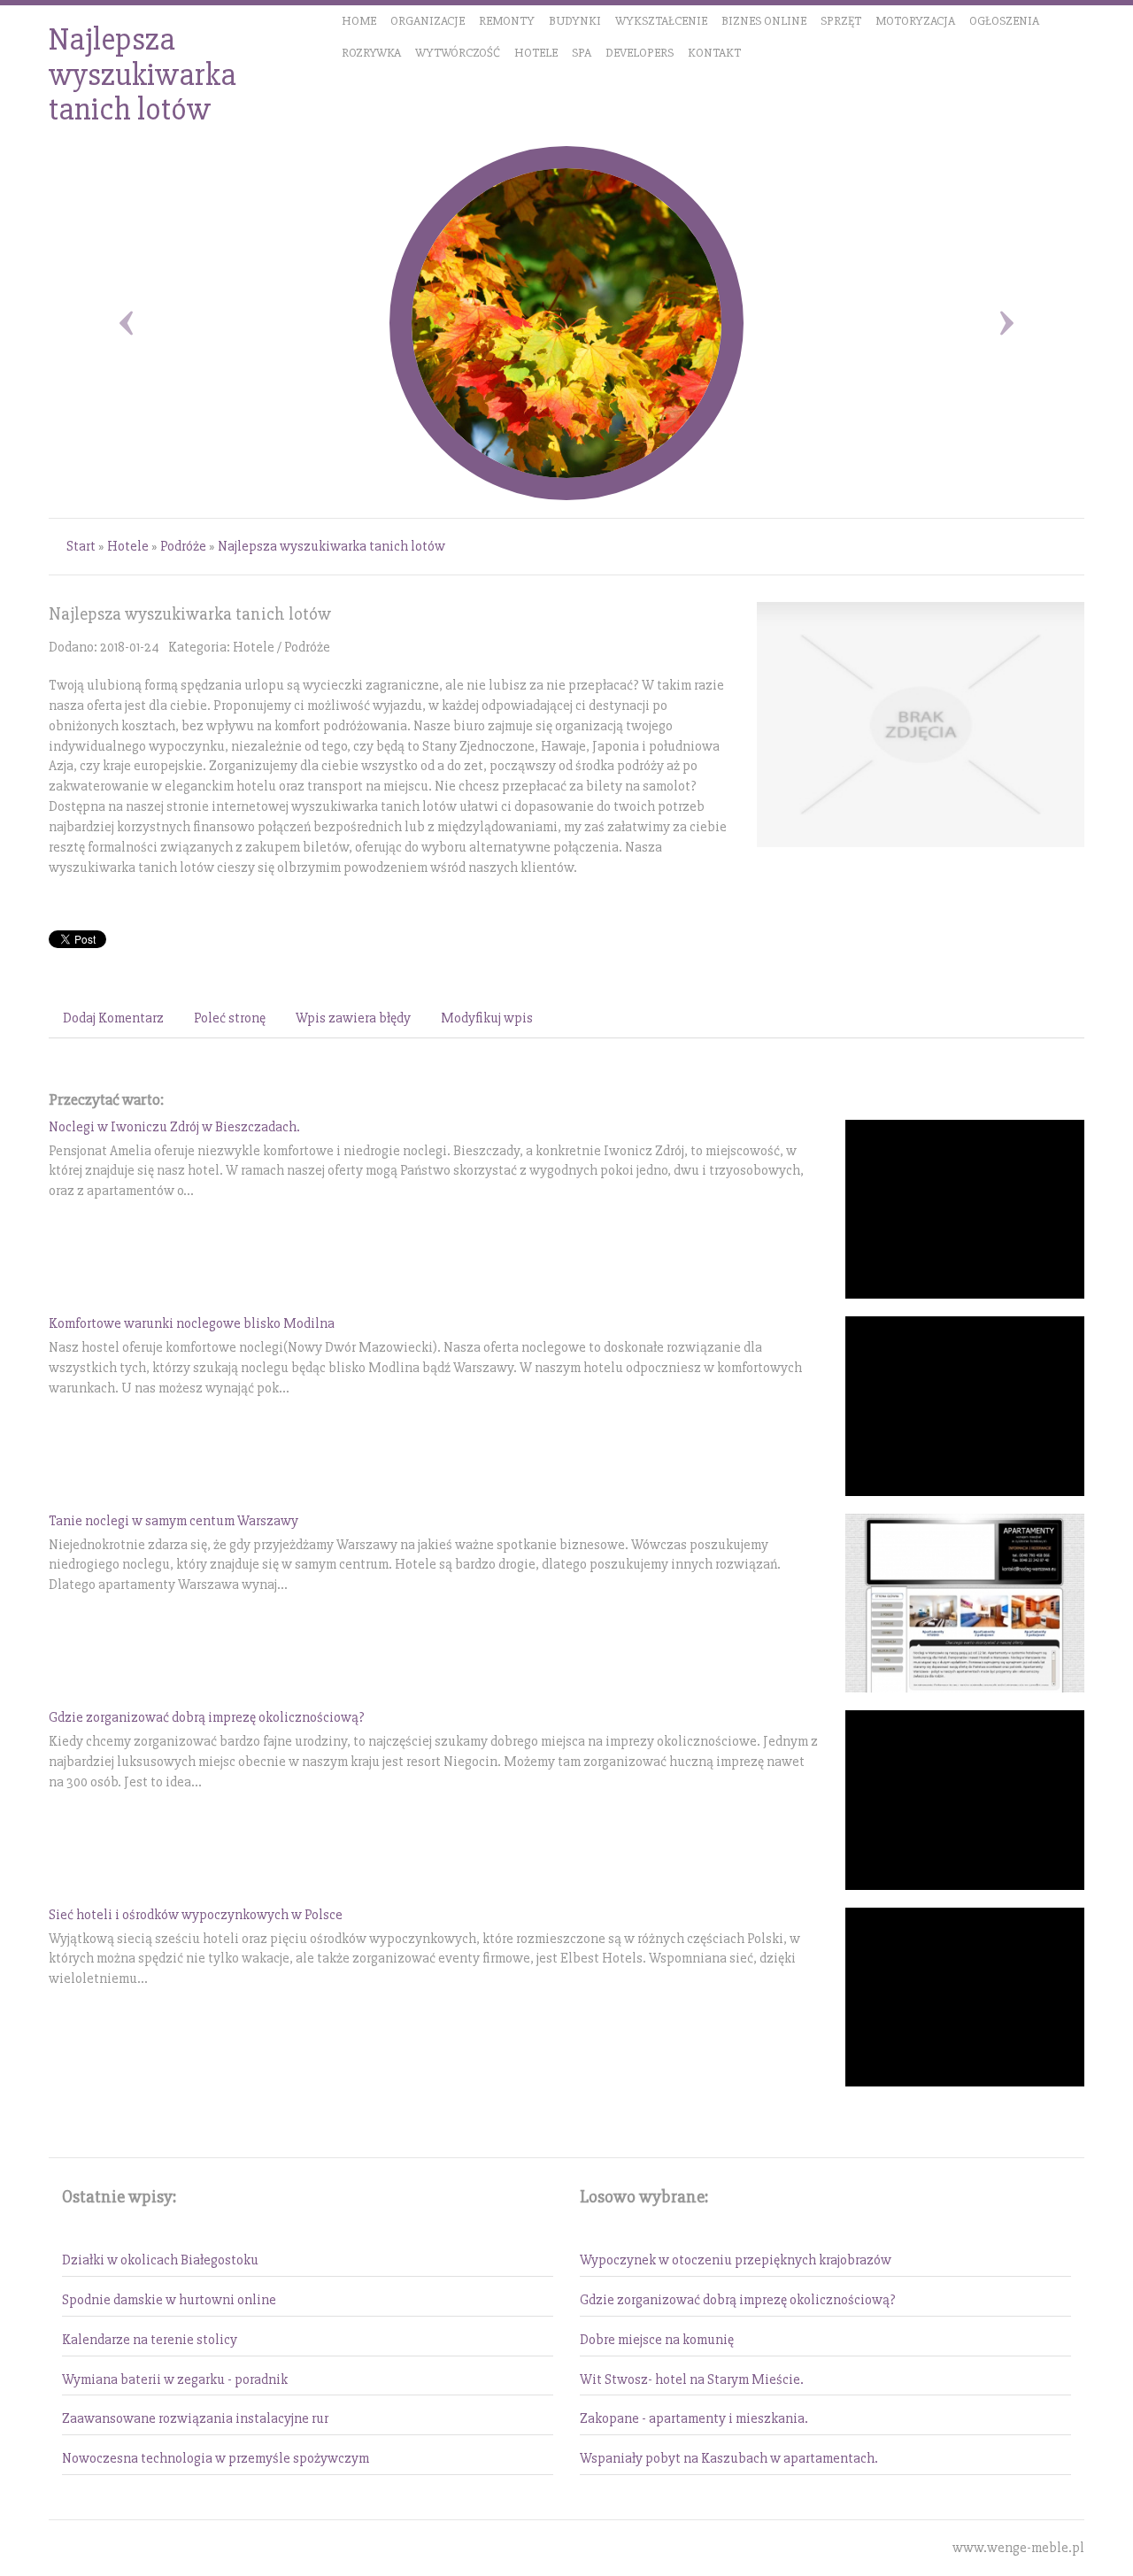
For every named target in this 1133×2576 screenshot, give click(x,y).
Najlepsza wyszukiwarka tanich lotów (331, 546)
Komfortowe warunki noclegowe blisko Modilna (192, 1323)
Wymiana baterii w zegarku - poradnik (175, 2379)
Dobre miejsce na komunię (657, 2340)
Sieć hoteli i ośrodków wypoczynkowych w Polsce (196, 1915)
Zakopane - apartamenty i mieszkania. (694, 2418)
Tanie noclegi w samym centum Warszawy (173, 1521)
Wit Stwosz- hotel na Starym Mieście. (692, 2379)
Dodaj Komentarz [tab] (113, 1018)
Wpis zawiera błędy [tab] (353, 1018)
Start (81, 546)
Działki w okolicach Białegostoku (160, 2260)
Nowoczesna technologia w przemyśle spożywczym (216, 2458)
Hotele (128, 546)
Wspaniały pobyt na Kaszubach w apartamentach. (729, 2458)
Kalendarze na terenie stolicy (150, 2340)
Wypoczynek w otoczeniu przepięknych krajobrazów (736, 2260)
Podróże (183, 546)
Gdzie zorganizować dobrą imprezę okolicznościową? (207, 1717)
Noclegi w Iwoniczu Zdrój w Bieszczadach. (174, 1127)
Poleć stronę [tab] (230, 1018)
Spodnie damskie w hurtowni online (169, 2300)
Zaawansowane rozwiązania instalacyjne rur (195, 2418)
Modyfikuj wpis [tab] (487, 1018)
